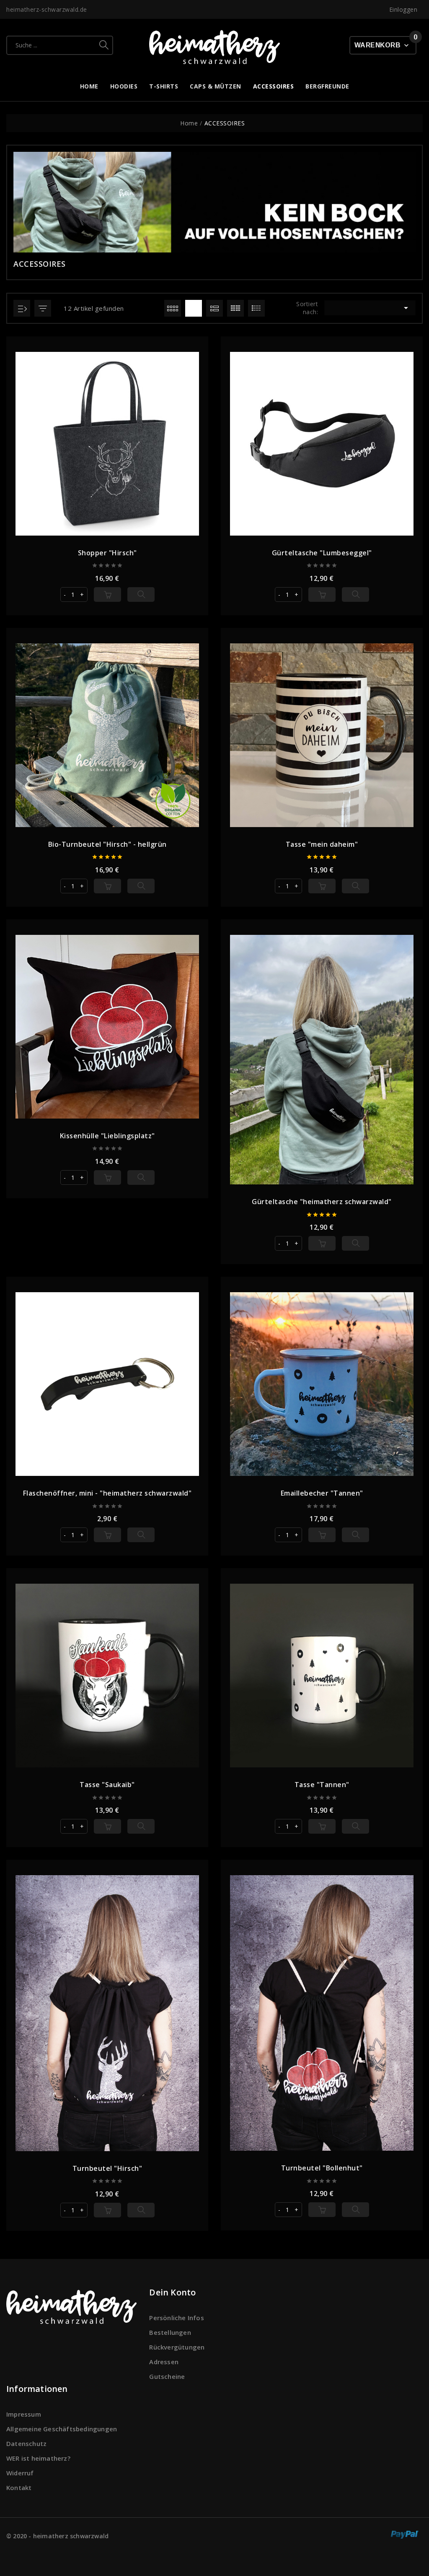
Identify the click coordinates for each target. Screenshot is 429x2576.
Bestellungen (170, 2332)
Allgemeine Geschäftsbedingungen (62, 2429)
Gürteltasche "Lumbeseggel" (322, 553)
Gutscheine (167, 2376)
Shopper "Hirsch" (107, 553)
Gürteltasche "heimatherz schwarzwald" (322, 1202)
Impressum (24, 2414)
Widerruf (20, 2473)
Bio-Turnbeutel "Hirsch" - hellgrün (107, 844)
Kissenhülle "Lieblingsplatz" (107, 1136)
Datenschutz (26, 2443)
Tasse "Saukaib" (107, 1785)
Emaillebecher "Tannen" (322, 1493)
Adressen (164, 2362)
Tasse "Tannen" (322, 1785)
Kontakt (19, 2488)
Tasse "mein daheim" (322, 844)
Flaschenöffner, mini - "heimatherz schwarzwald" (107, 1493)
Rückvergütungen (177, 2347)
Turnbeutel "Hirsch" (107, 2168)
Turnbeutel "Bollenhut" (322, 2168)
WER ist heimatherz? (38, 2458)
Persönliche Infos (176, 2318)
